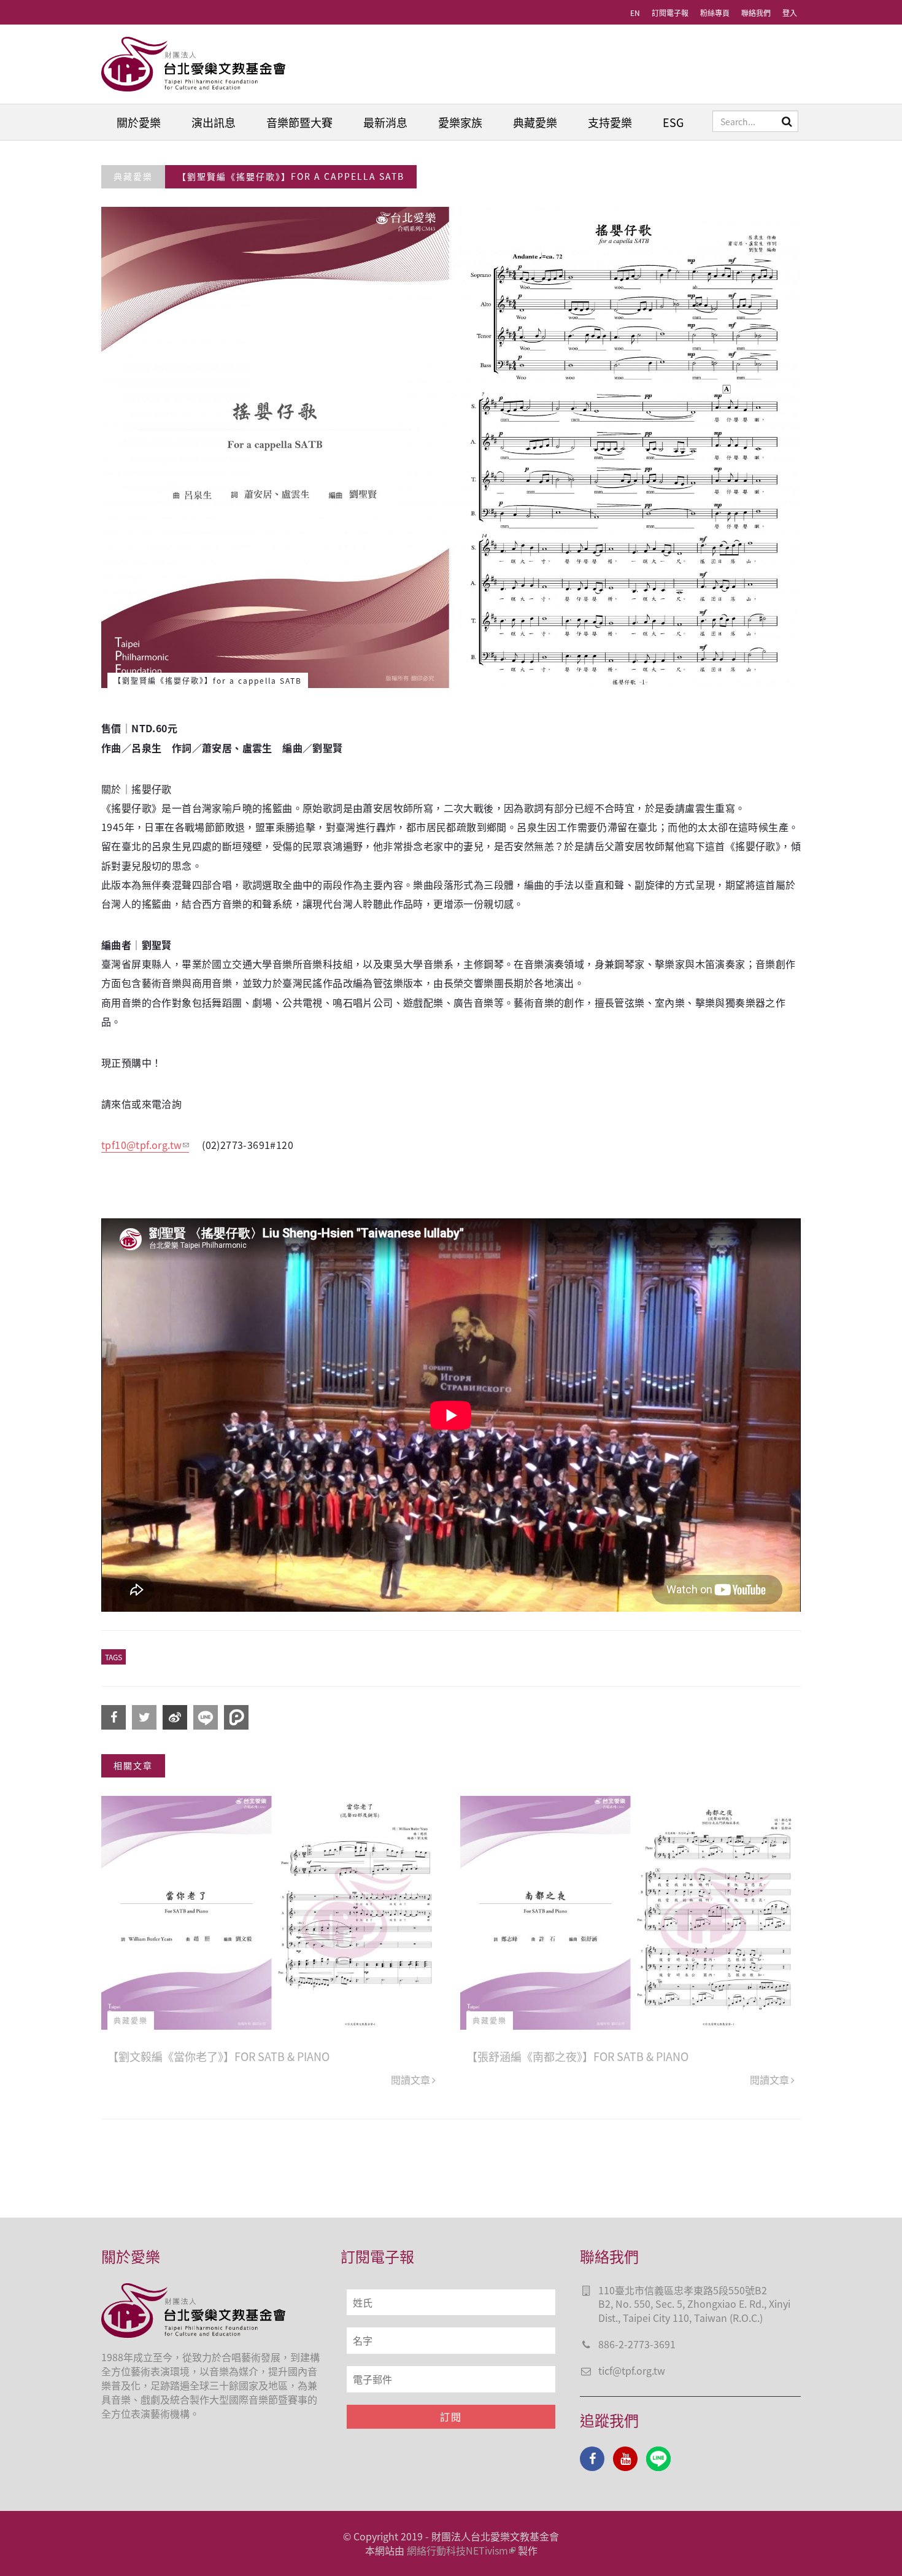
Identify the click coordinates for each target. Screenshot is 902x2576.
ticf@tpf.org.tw (632, 2370)
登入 (790, 13)
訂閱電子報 (670, 13)
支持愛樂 (610, 122)
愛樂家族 (460, 122)
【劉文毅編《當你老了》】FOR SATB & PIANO (218, 2056)
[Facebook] (592, 2459)
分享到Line (206, 1717)
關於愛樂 (139, 122)
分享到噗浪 (236, 1717)
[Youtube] (625, 2459)
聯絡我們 (756, 13)
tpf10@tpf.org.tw (141, 1145)
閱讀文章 (411, 2079)
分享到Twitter (144, 1717)
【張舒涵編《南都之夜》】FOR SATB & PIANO (577, 2056)
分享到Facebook (114, 1717)
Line (658, 2459)
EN (635, 13)
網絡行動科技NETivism (457, 2550)
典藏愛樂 (535, 122)
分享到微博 (175, 1717)
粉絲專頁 (715, 13)
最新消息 (385, 122)
